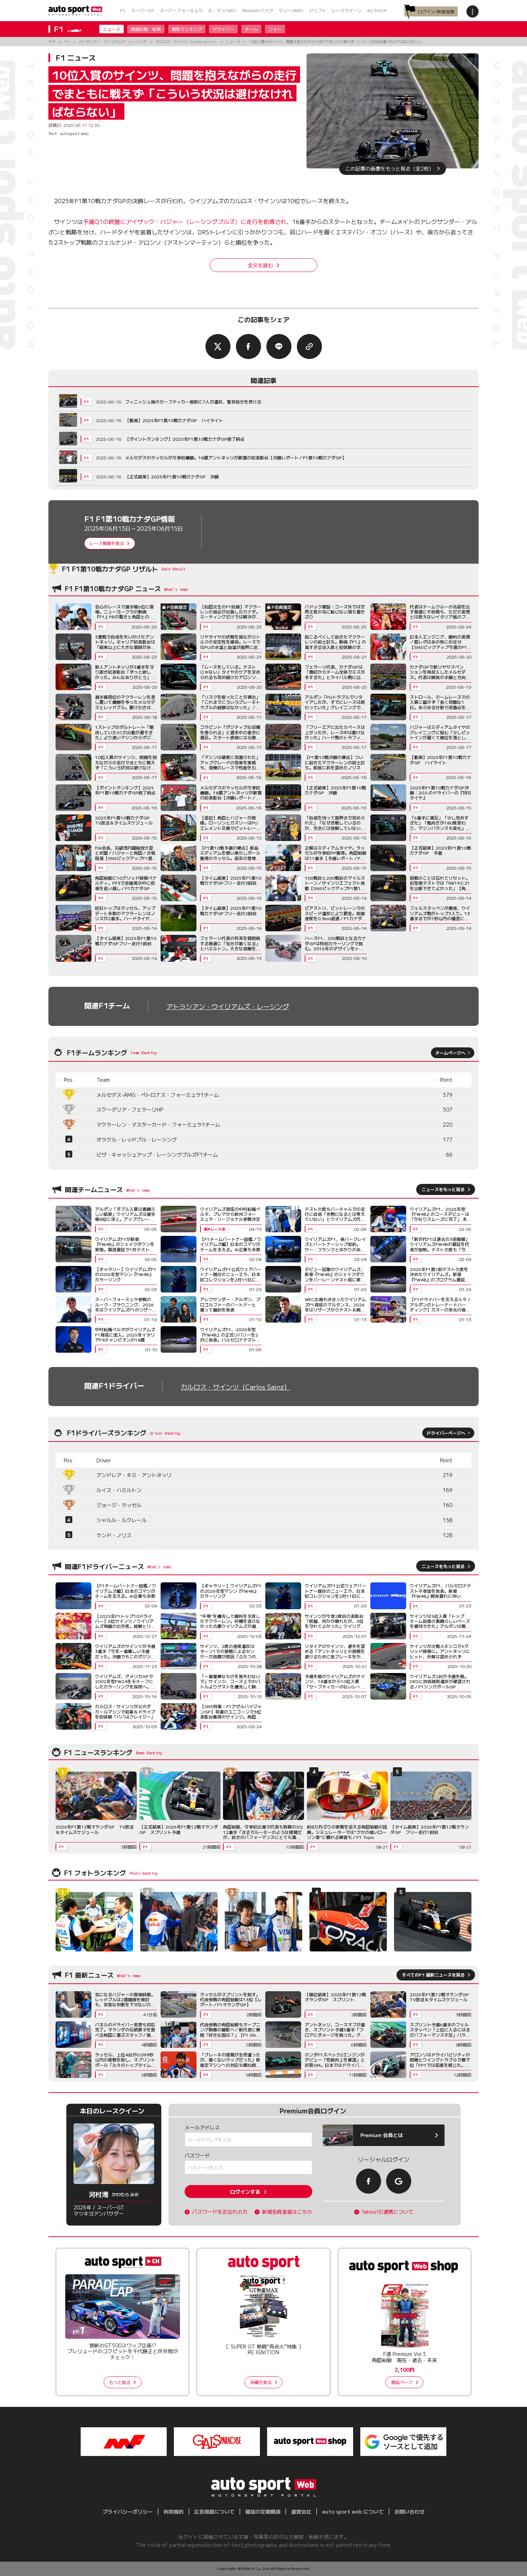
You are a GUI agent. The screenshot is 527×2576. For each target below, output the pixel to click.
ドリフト (318, 10)
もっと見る (120, 2382)
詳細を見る (261, 2382)
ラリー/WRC (291, 10)
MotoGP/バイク (258, 10)
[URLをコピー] (309, 347)
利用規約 (174, 2512)
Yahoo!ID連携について (388, 2212)
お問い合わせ (409, 2512)
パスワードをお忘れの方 (220, 2212)
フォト (275, 29)
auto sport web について (353, 2512)
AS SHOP (377, 10)
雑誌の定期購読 (263, 2512)
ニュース (111, 29)
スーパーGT (143, 10)
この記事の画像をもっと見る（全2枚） (390, 168)
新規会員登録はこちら (287, 2212)
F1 (123, 10)
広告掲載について (214, 2512)
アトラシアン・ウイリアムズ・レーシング (228, 1006)
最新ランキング (187, 29)
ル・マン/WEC (222, 10)
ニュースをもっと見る (443, 1189)
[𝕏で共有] (218, 347)
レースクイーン (347, 10)
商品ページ (402, 2382)
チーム (251, 29)
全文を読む (260, 265)
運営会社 (301, 2512)
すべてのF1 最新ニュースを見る (433, 1975)
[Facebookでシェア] (248, 347)
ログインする (245, 2192)
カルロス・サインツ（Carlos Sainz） (236, 1387)
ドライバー (223, 29)
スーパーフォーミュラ (181, 10)
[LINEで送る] (279, 347)
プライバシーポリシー (128, 2512)
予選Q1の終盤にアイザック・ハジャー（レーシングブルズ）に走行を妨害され (185, 221)
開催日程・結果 (146, 29)
